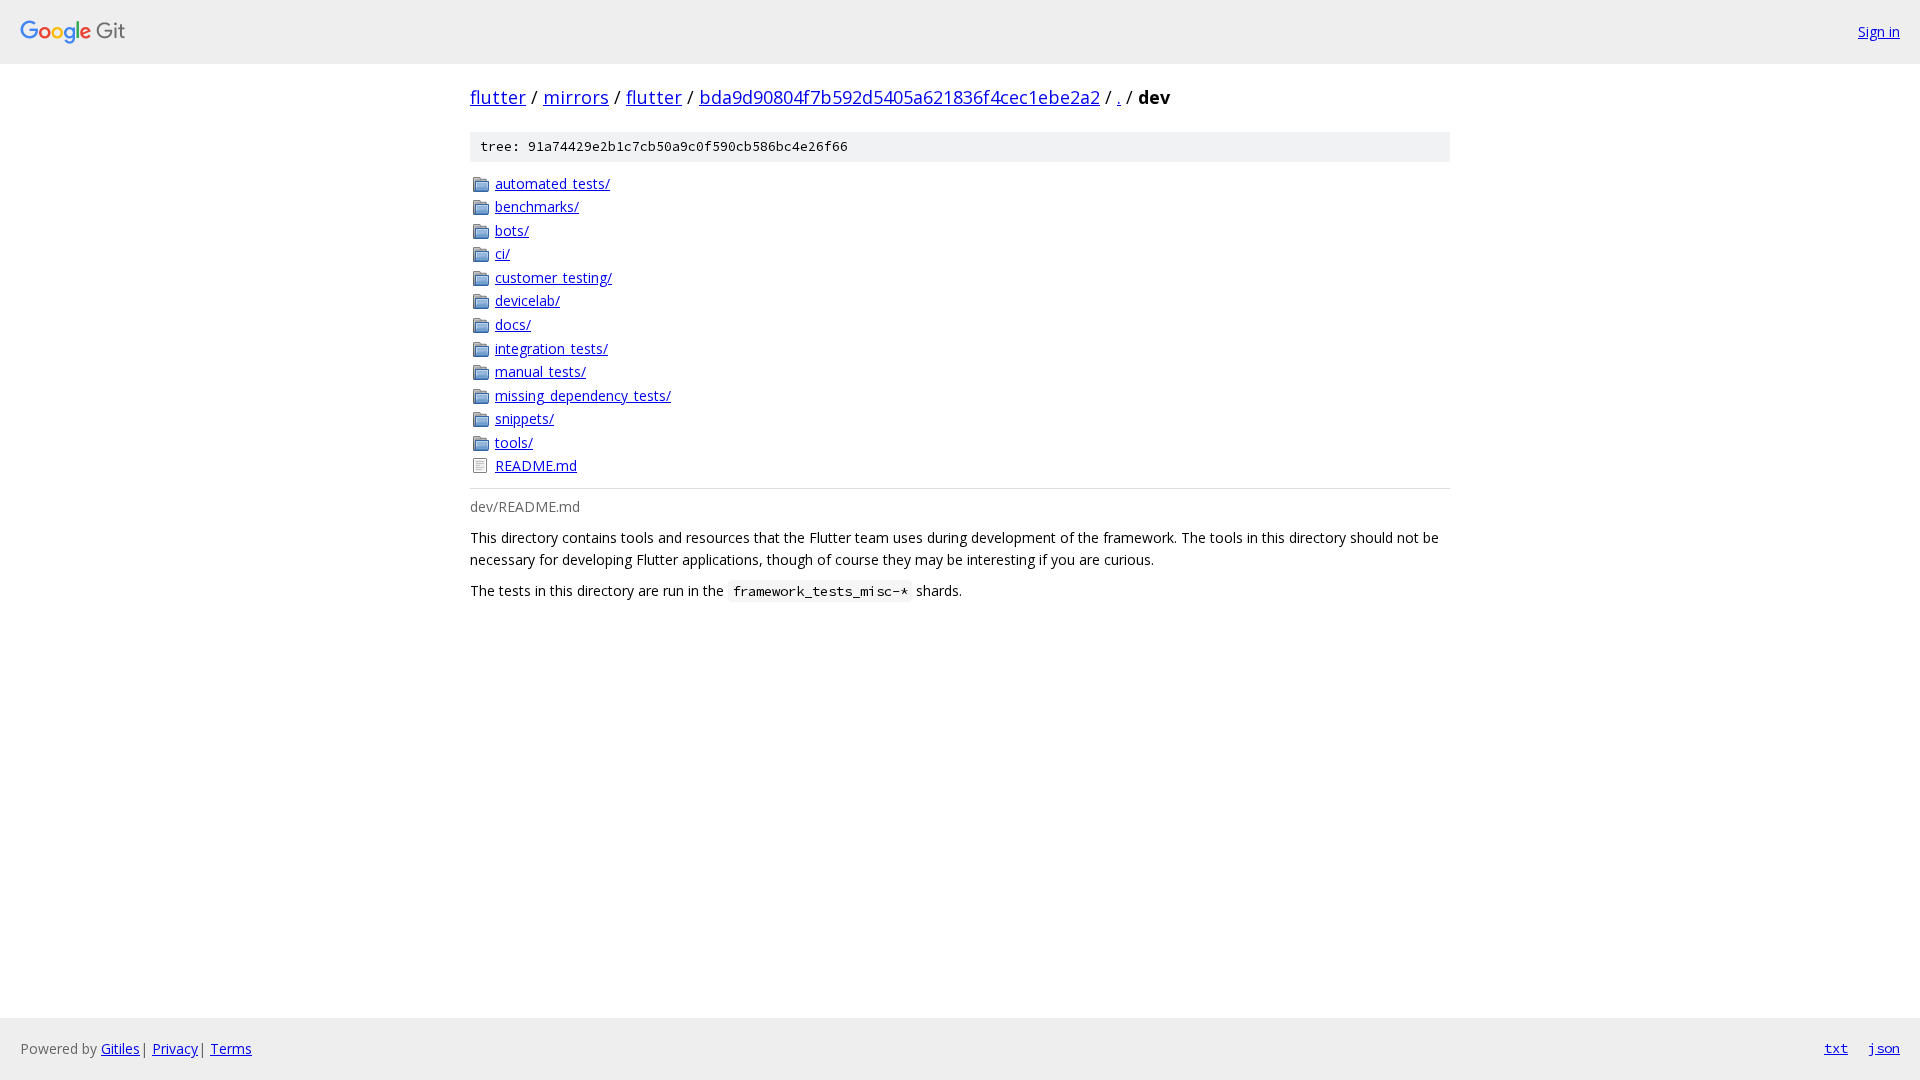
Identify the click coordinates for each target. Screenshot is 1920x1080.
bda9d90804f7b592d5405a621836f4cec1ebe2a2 (899, 97)
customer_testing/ (553, 277)
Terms (231, 1048)
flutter (498, 97)
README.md (536, 465)
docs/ (513, 324)
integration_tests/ (551, 348)
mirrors (576, 97)
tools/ (514, 442)
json (1884, 1048)
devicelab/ (527, 300)
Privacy (175, 1048)
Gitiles (120, 1048)
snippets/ (524, 418)
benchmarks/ (537, 206)
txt (1836, 1048)
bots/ (512, 230)
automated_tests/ (552, 183)
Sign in (1879, 31)
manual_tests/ (540, 371)
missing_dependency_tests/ (583, 395)
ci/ (502, 253)
